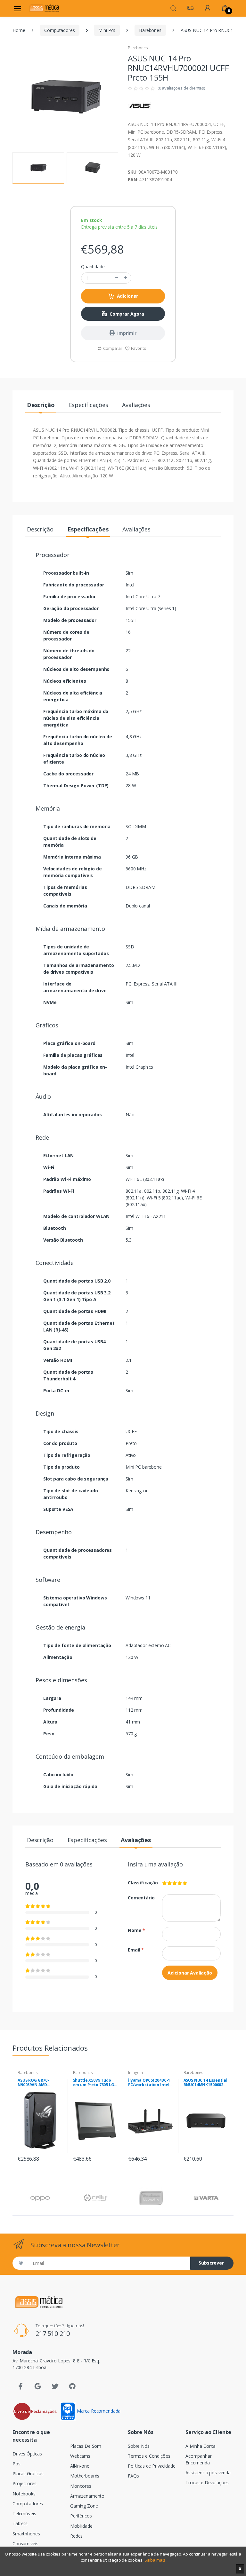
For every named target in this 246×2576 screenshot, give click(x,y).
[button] (173, 8)
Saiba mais (155, 2560)
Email (136, 1950)
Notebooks (24, 2494)
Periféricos (81, 2516)
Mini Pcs (107, 30)
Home (19, 30)
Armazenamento (87, 2496)
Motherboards (85, 2476)
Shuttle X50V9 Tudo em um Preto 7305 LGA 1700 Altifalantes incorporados (95, 2083)
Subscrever (211, 2263)
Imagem (135, 2073)
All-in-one (80, 2466)
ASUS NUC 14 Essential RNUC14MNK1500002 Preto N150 (205, 2083)
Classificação (140, 1883)
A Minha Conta (201, 2446)
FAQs (133, 2476)
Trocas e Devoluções (207, 2482)
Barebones (150, 30)
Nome (136, 1930)
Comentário (140, 1898)
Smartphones (26, 2534)
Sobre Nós (139, 2446)
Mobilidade (81, 2526)
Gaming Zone (84, 2506)
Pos (16, 2464)
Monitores (81, 2486)
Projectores (24, 2483)
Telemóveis (24, 2513)
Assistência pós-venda (208, 2473)
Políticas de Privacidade (152, 2466)
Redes (76, 2536)
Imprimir (127, 333)
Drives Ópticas (27, 2454)
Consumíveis (25, 2544)
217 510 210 (53, 2333)
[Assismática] (44, 8)
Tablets (20, 2523)
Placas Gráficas (28, 2474)
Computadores (59, 30)
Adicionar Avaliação (190, 1973)
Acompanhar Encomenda (199, 2459)
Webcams (80, 2456)
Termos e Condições (149, 2456)
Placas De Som (86, 2446)
